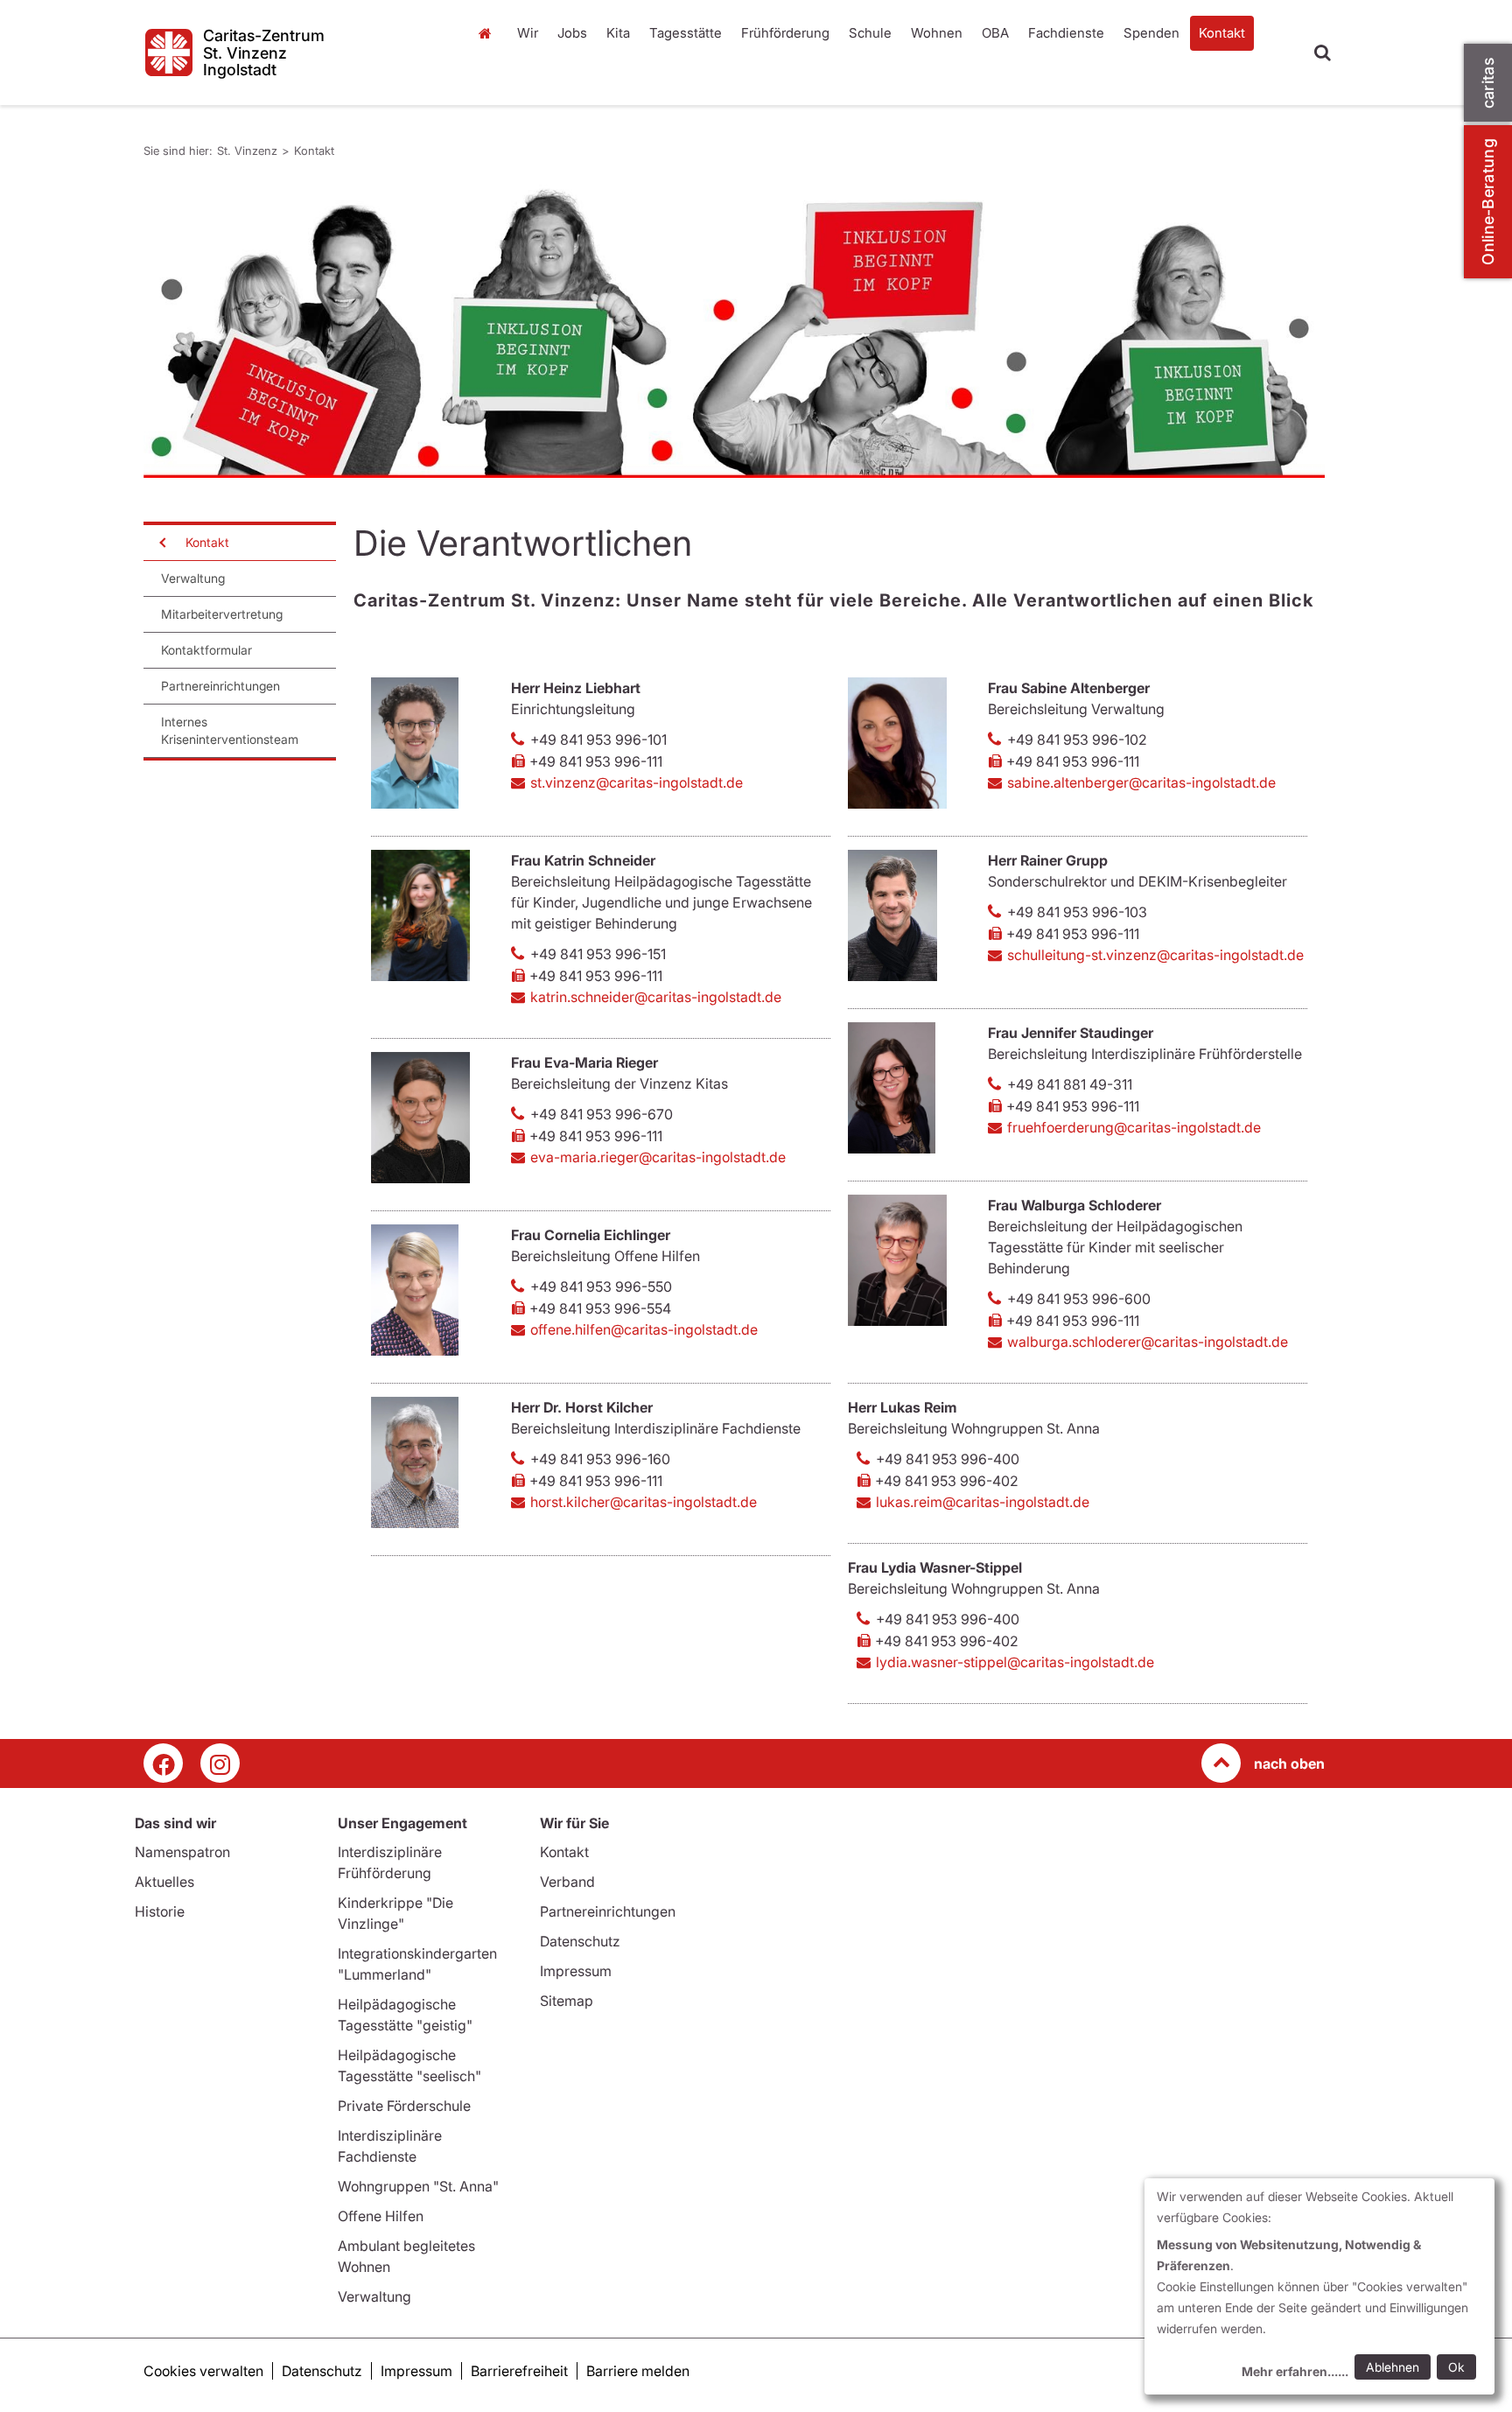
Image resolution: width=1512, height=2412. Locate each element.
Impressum (576, 1971)
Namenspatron (182, 1852)
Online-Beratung (1488, 202)
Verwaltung (193, 578)
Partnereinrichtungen (220, 686)
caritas (1488, 83)
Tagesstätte (686, 33)
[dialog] (1319, 2286)
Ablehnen (1393, 2367)
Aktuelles (164, 1882)
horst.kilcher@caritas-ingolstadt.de (644, 1502)
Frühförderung (785, 33)
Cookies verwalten (203, 2371)
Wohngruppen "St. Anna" (418, 2186)
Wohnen (937, 33)
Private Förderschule (404, 2106)
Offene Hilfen (381, 2216)
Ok (1456, 2367)
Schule (870, 33)
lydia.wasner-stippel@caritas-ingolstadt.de (1015, 1662)
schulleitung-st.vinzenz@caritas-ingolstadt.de (1155, 955)
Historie (160, 1911)
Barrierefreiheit (519, 2371)
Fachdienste (1066, 33)
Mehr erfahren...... (1295, 2371)
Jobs (572, 33)
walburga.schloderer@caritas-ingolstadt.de (1148, 1342)
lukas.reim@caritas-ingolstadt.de (983, 1502)
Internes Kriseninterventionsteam (230, 730)
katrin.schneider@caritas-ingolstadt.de (656, 997)
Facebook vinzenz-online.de (163, 1763)
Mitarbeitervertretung (222, 614)
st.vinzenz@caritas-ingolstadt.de (637, 782)
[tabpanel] (734, 328)
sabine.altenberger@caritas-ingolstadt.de (1141, 782)
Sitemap (567, 2001)
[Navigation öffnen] (161, 543)
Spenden (1151, 33)
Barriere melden (638, 2371)
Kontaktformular (206, 650)
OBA (995, 33)
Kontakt (1222, 33)
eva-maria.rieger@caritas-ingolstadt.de (658, 1157)
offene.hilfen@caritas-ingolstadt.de (644, 1329)
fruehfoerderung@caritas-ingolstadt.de (1134, 1127)
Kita (618, 33)
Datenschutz (580, 1941)
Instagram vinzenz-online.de (220, 1763)
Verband (567, 1882)
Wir (528, 33)
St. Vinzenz (489, 51)
